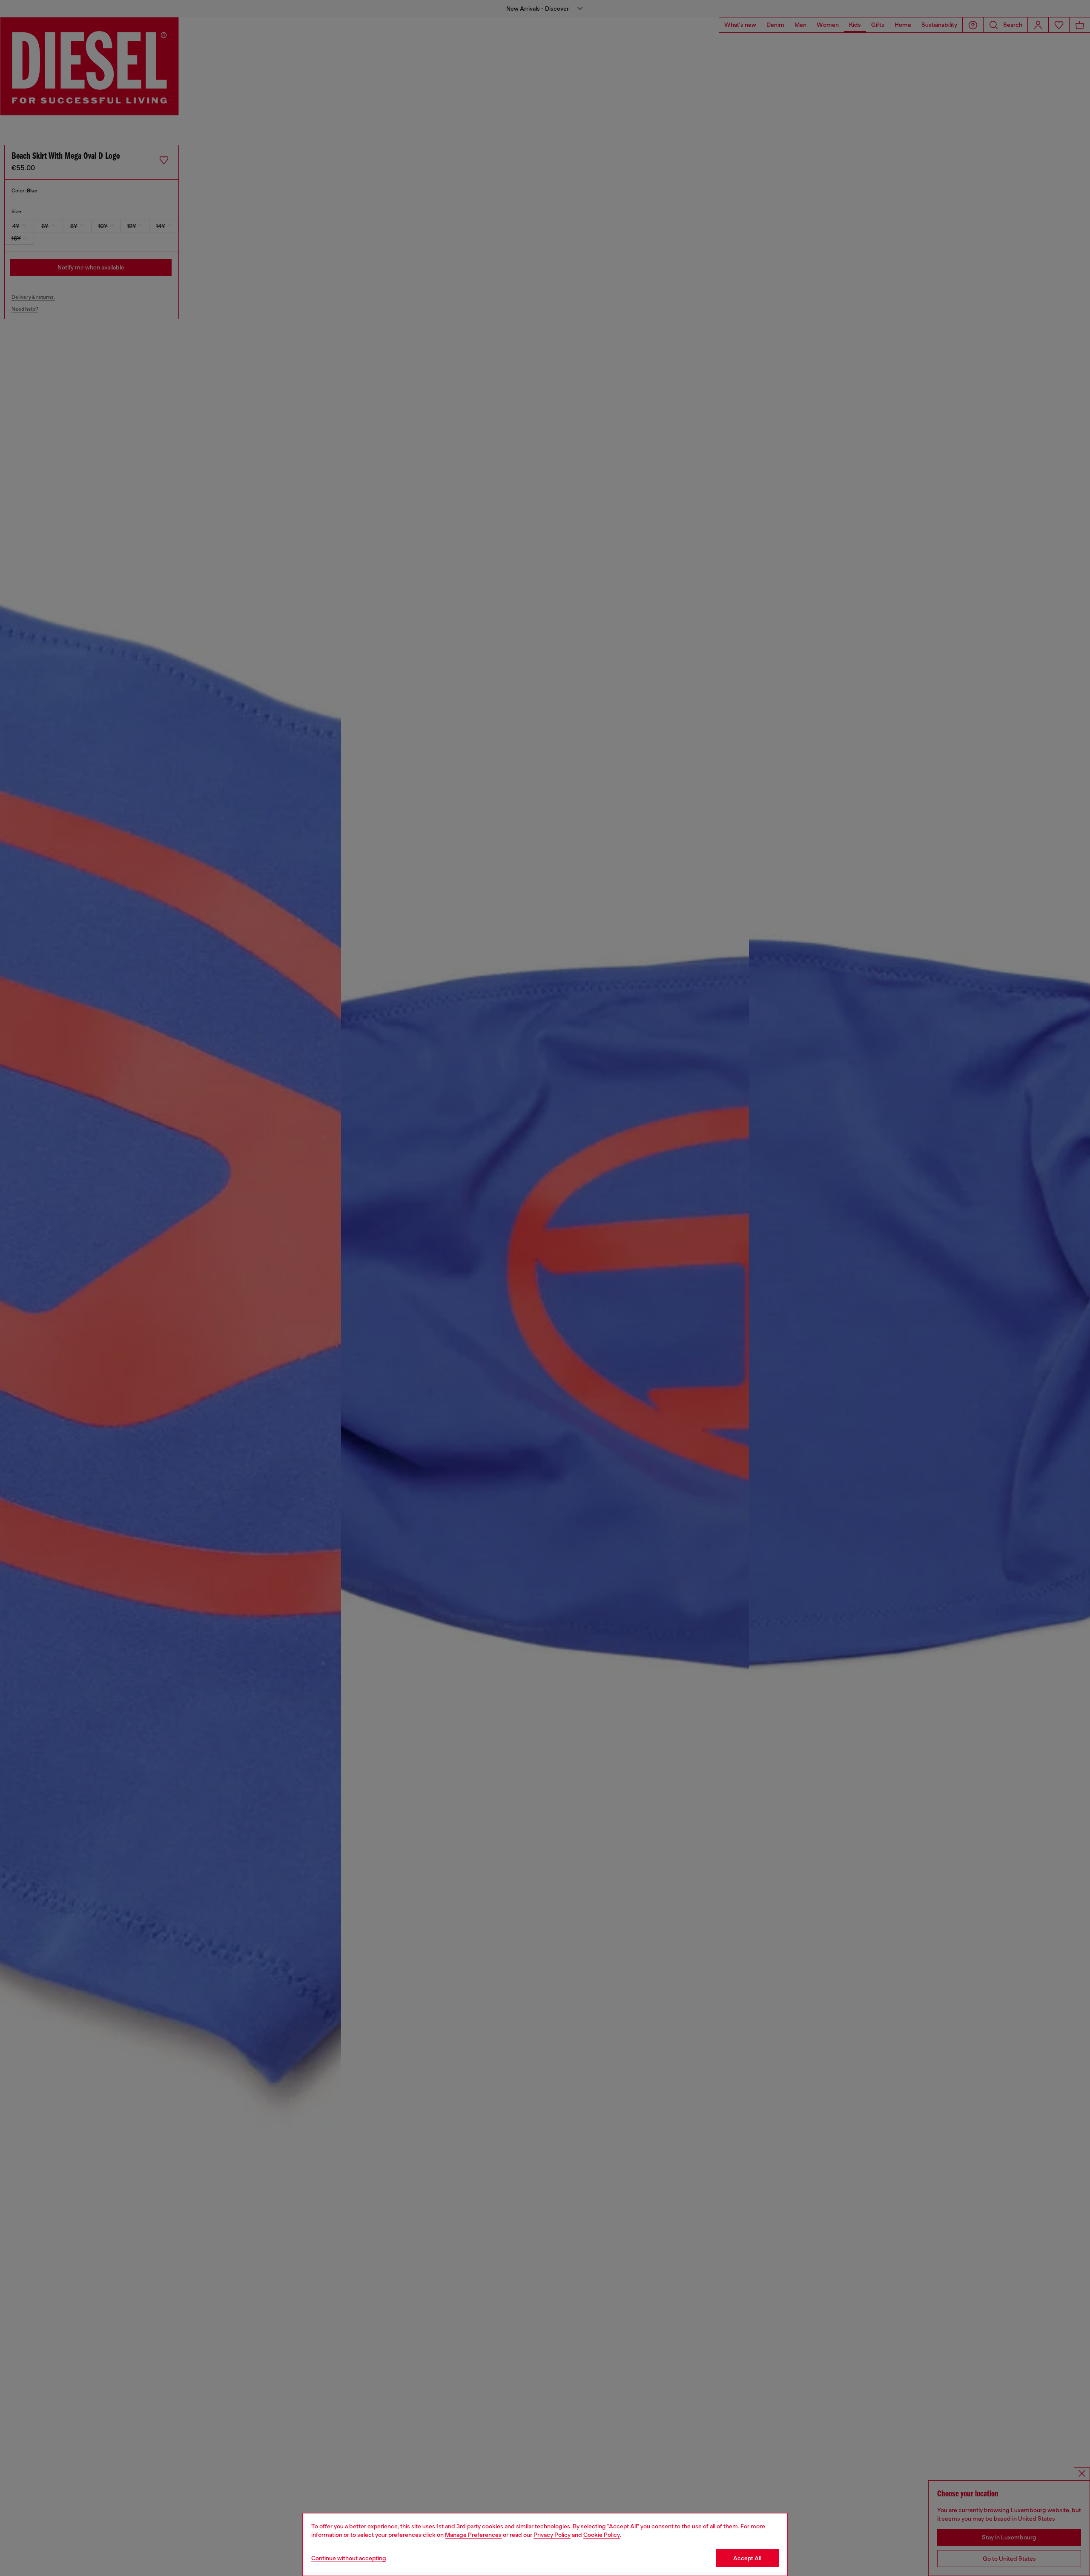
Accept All (747, 2558)
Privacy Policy (552, 2535)
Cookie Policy (602, 2535)
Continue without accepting (349, 2558)
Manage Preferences (473, 2535)
